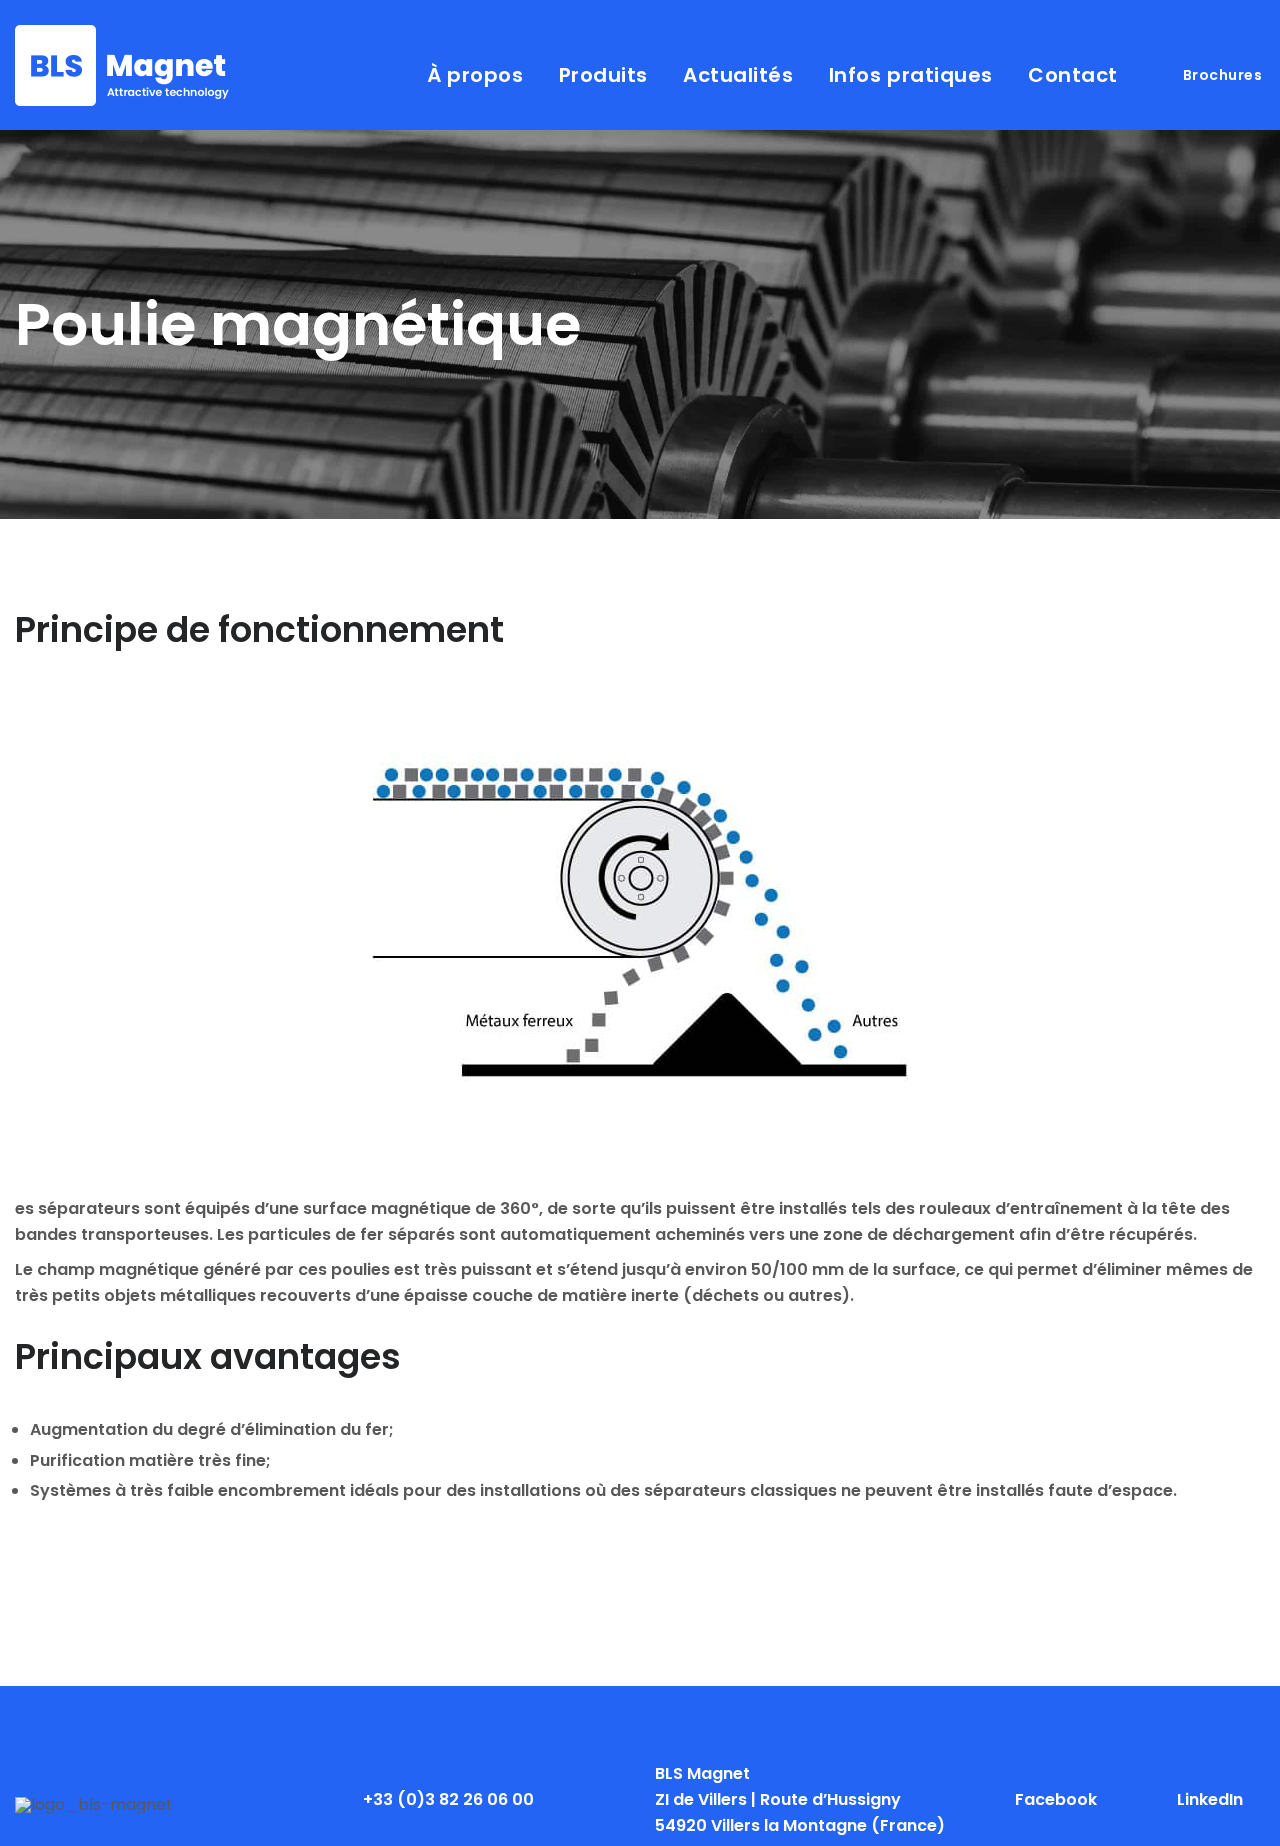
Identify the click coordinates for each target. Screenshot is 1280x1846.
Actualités (738, 75)
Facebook (1056, 1799)
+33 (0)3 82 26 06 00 (448, 1799)
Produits (603, 75)
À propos (475, 75)
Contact (1073, 75)
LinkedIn (1210, 1799)
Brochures (1223, 75)
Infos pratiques (911, 75)
